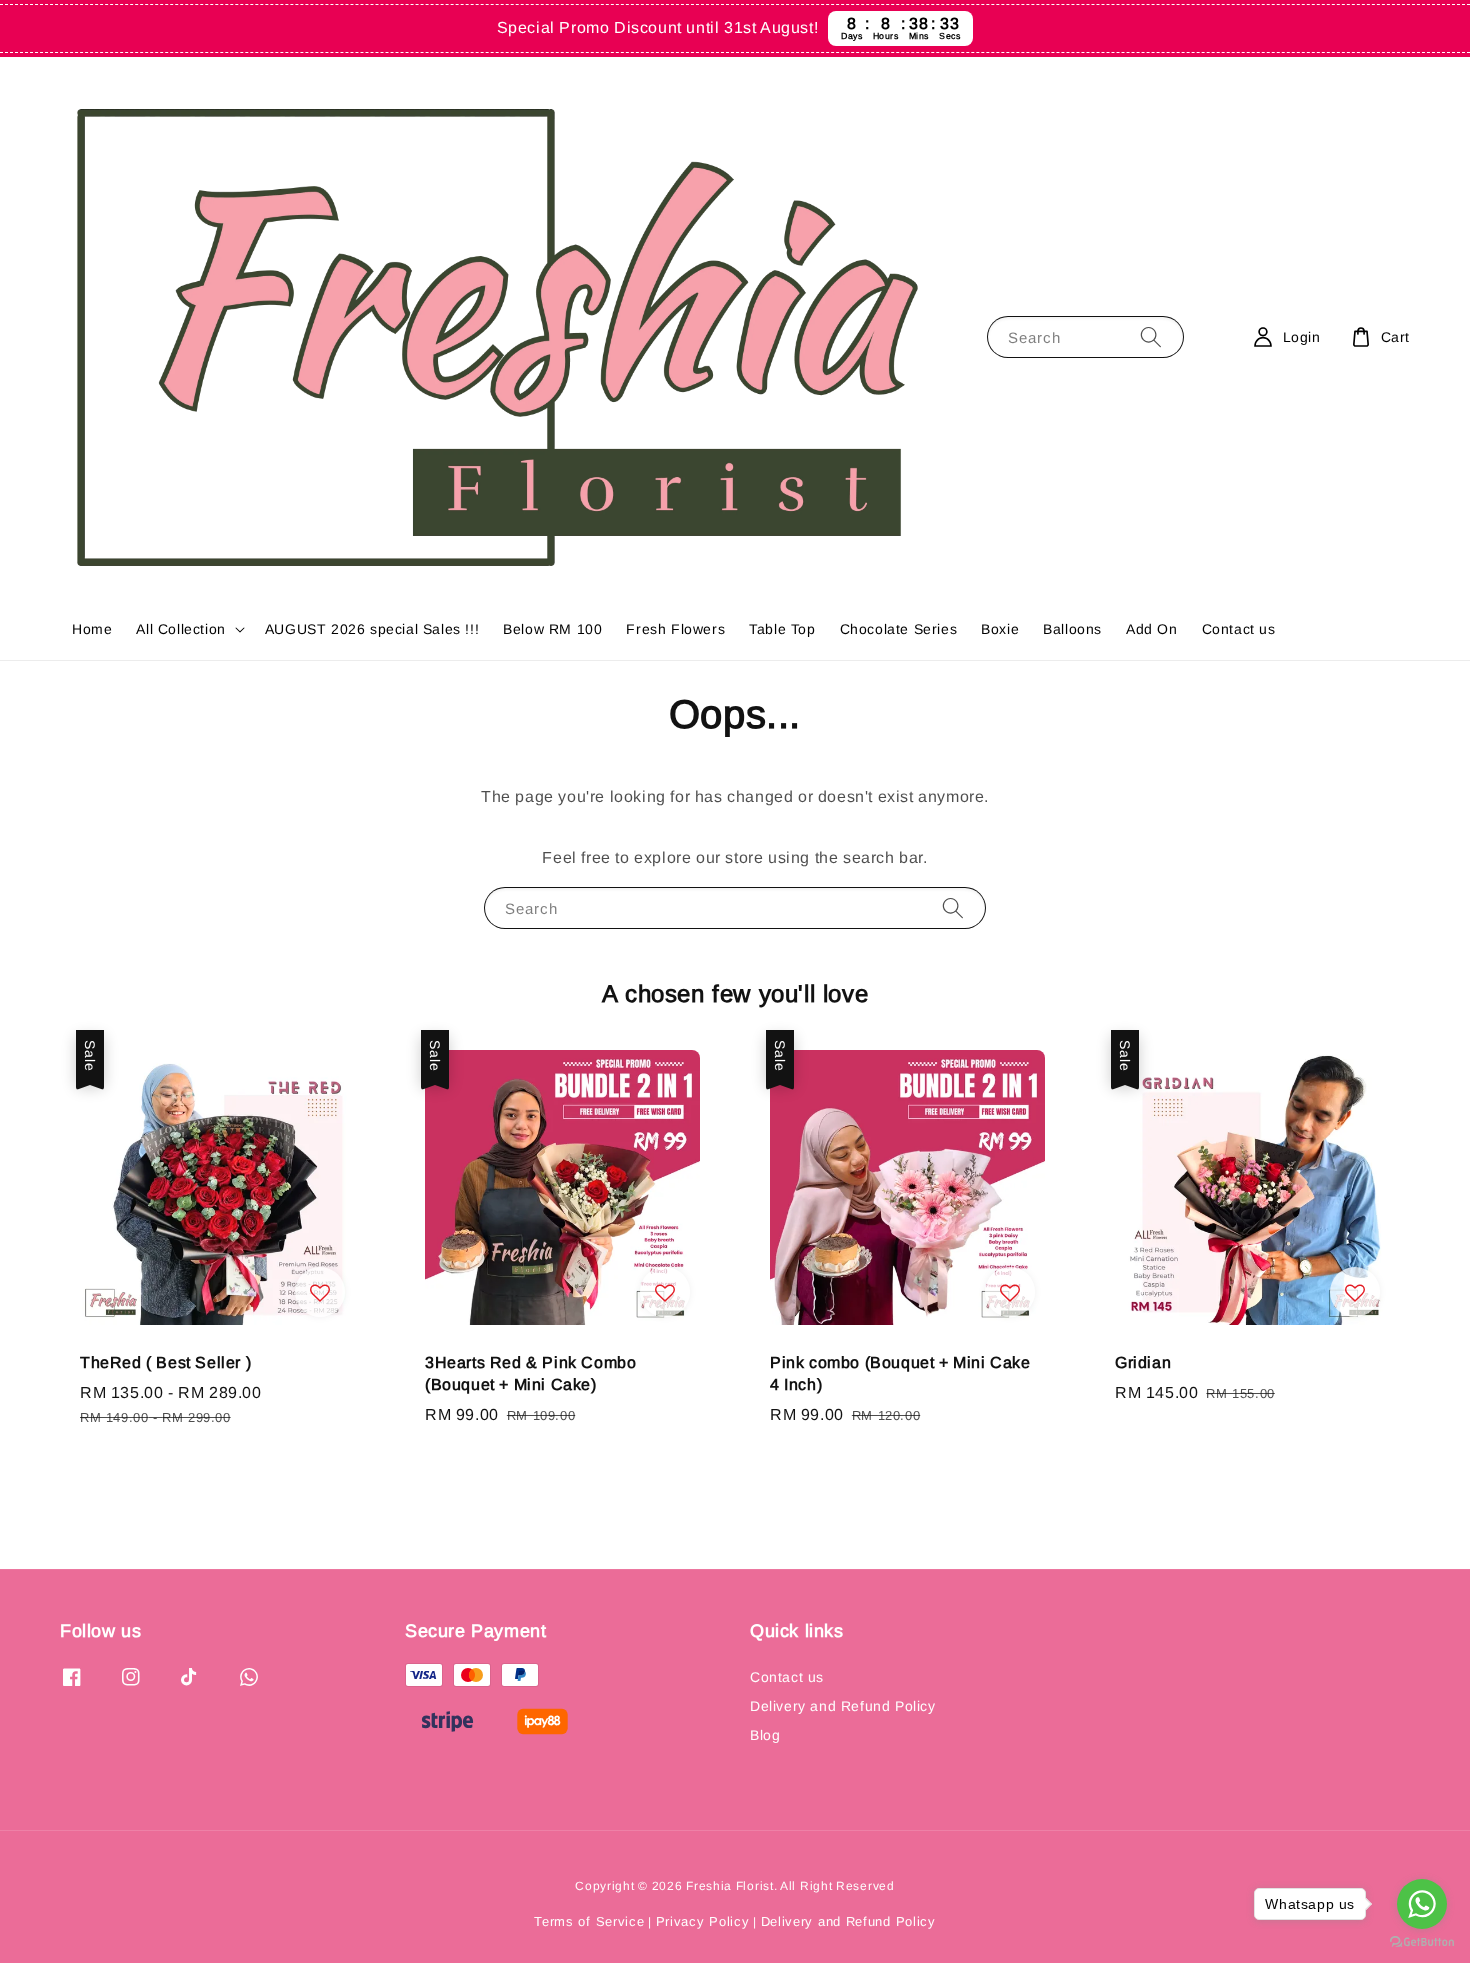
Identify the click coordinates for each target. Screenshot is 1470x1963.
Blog (765, 1735)
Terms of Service (589, 1921)
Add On (1152, 629)
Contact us (1239, 629)
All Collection (180, 629)
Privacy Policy (703, 1921)
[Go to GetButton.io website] (1422, 1942)
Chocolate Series (899, 629)
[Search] (1151, 336)
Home (92, 629)
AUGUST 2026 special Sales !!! (372, 629)
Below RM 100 (552, 629)
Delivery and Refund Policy (843, 1706)
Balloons (1072, 629)
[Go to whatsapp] (1422, 1904)
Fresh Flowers (675, 629)
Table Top (782, 629)
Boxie (1000, 629)
